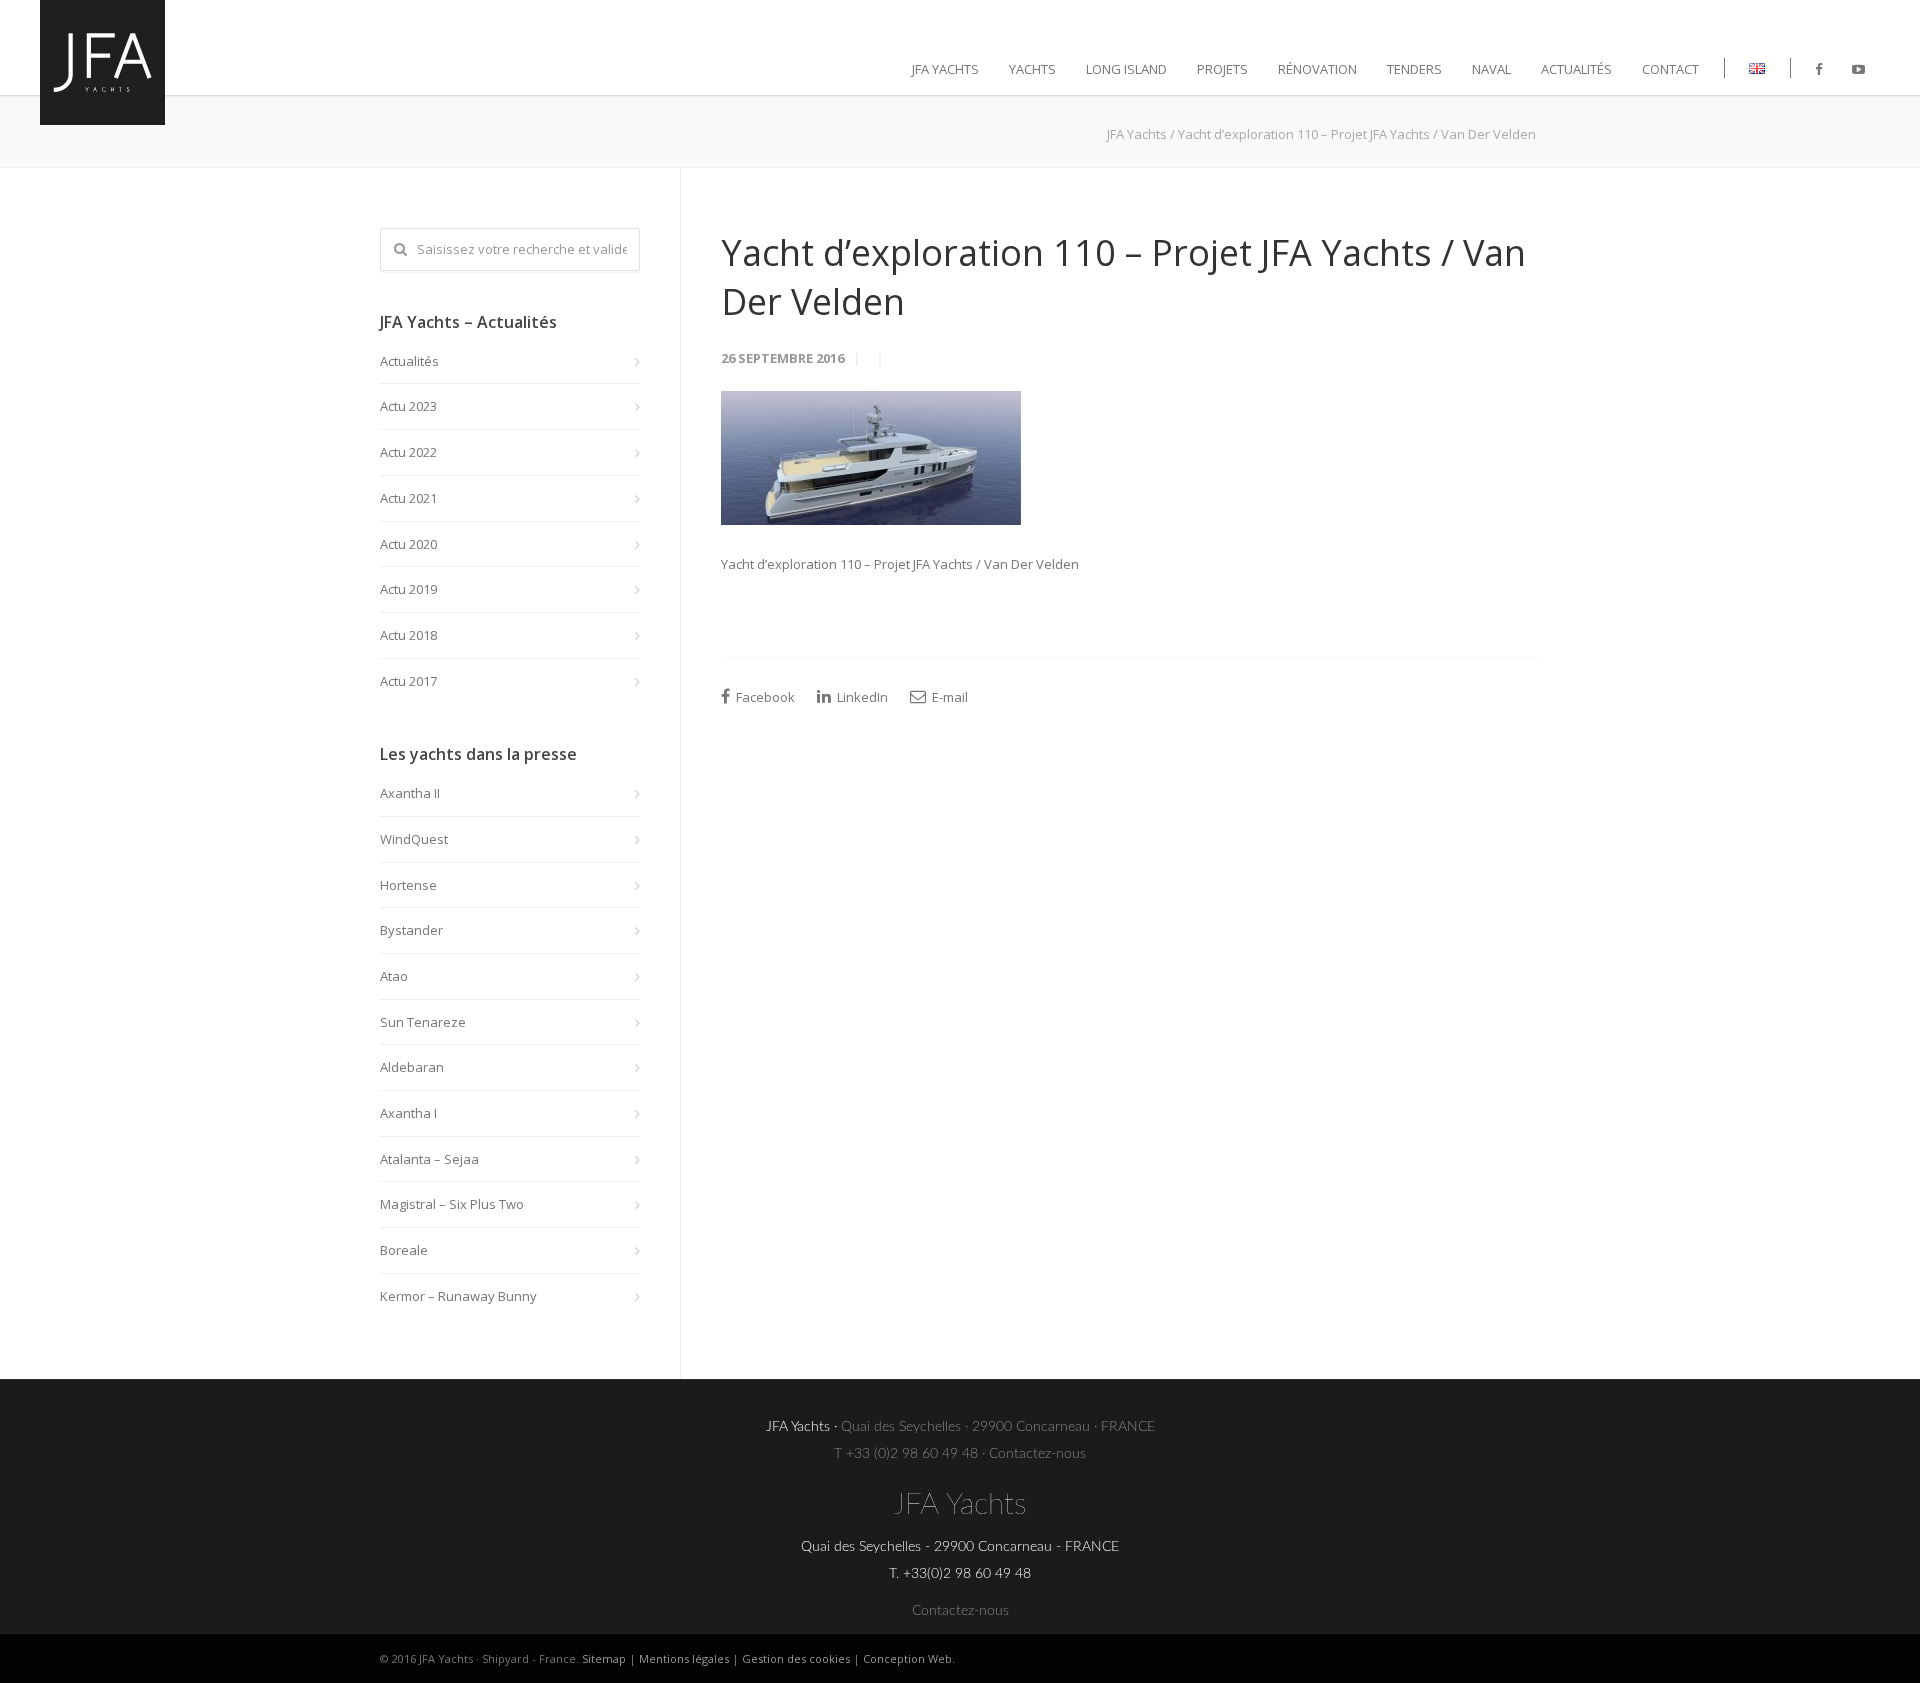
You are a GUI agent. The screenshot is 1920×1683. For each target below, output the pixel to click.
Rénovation (1317, 69)
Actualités (1576, 69)
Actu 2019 (408, 589)
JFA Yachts (945, 69)
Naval (1491, 69)
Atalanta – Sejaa (429, 1159)
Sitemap (604, 1658)
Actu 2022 (408, 452)
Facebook (764, 697)
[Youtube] (1858, 69)
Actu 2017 (408, 681)
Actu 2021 (408, 498)
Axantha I (408, 1113)
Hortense (408, 885)
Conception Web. (909, 1658)
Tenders (1414, 69)
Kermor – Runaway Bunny (458, 1296)
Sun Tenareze (423, 1022)
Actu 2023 (408, 406)
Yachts (1032, 69)
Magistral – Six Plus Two (452, 1204)
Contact (1670, 69)
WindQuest (414, 839)
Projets (1222, 69)
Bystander (411, 930)
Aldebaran (412, 1067)
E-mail (948, 697)
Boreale (404, 1250)
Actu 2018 (408, 635)
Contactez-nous (1037, 1454)
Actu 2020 (408, 544)
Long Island (1126, 69)
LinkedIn (861, 697)
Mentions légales (684, 1658)
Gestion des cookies (796, 1658)
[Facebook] (1818, 69)
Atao (394, 976)
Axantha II (410, 793)
